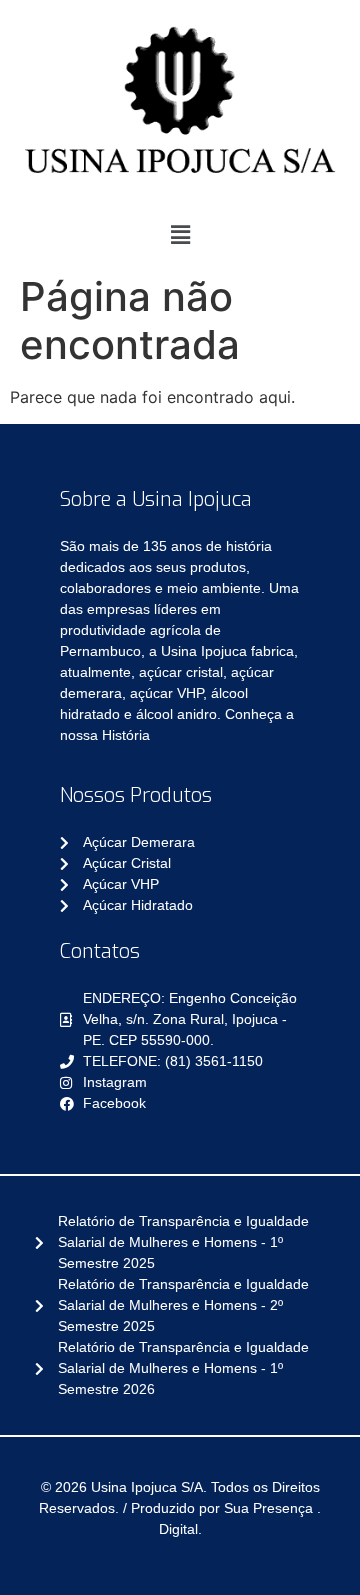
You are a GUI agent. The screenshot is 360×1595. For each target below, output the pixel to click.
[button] (180, 234)
